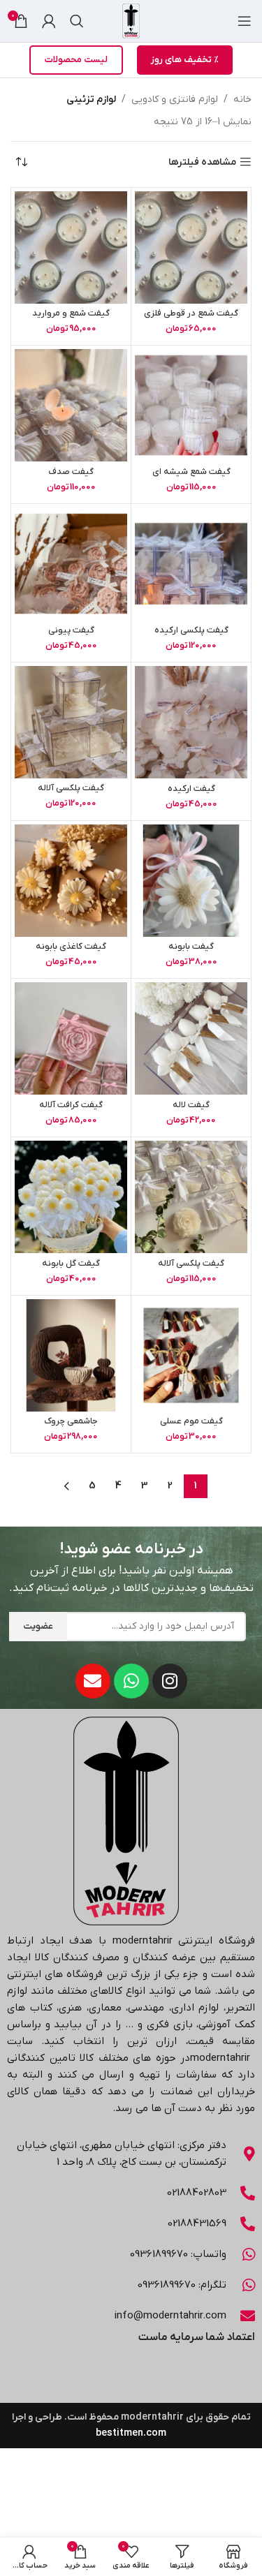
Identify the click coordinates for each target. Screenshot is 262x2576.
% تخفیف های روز (185, 60)
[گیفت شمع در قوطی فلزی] (191, 247)
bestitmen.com (131, 2433)
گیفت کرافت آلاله (71, 1105)
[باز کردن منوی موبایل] (245, 21)
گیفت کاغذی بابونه (71, 947)
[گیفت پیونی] (71, 564)
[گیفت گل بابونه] (71, 1197)
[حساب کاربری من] (49, 21)
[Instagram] (170, 1681)
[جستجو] (77, 21)
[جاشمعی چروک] (71, 1355)
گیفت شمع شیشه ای (191, 472)
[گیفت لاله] (191, 1038)
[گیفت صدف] (71, 405)
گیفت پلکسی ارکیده (191, 630)
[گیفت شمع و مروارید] (71, 247)
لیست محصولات (76, 60)
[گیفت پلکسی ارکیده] (191, 564)
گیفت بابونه (191, 947)
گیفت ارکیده (191, 789)
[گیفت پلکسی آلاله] (71, 722)
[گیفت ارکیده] (191, 722)
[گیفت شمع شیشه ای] (191, 405)
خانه (242, 99)
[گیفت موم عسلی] (191, 1355)
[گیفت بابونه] (191, 881)
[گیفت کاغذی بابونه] (71, 881)
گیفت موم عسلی (191, 1421)
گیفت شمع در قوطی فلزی (191, 313)
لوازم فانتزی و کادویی (175, 99)
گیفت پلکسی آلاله (71, 788)
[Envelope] (93, 1681)
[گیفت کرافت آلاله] (71, 1038)
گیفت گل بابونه (71, 1264)
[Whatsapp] (131, 1681)
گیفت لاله (191, 1105)
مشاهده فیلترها (202, 162)
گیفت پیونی (71, 630)
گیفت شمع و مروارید (71, 313)
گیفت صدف (71, 472)
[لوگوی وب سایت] (131, 21)
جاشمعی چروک (71, 1421)
